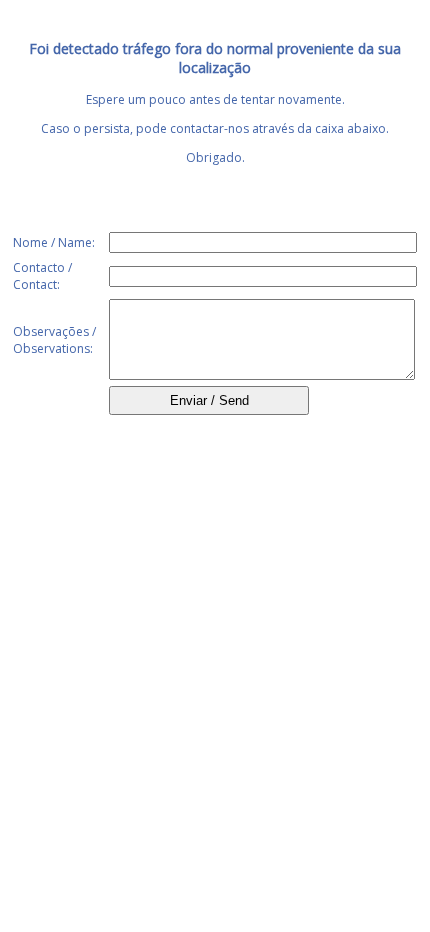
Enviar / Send (209, 400)
